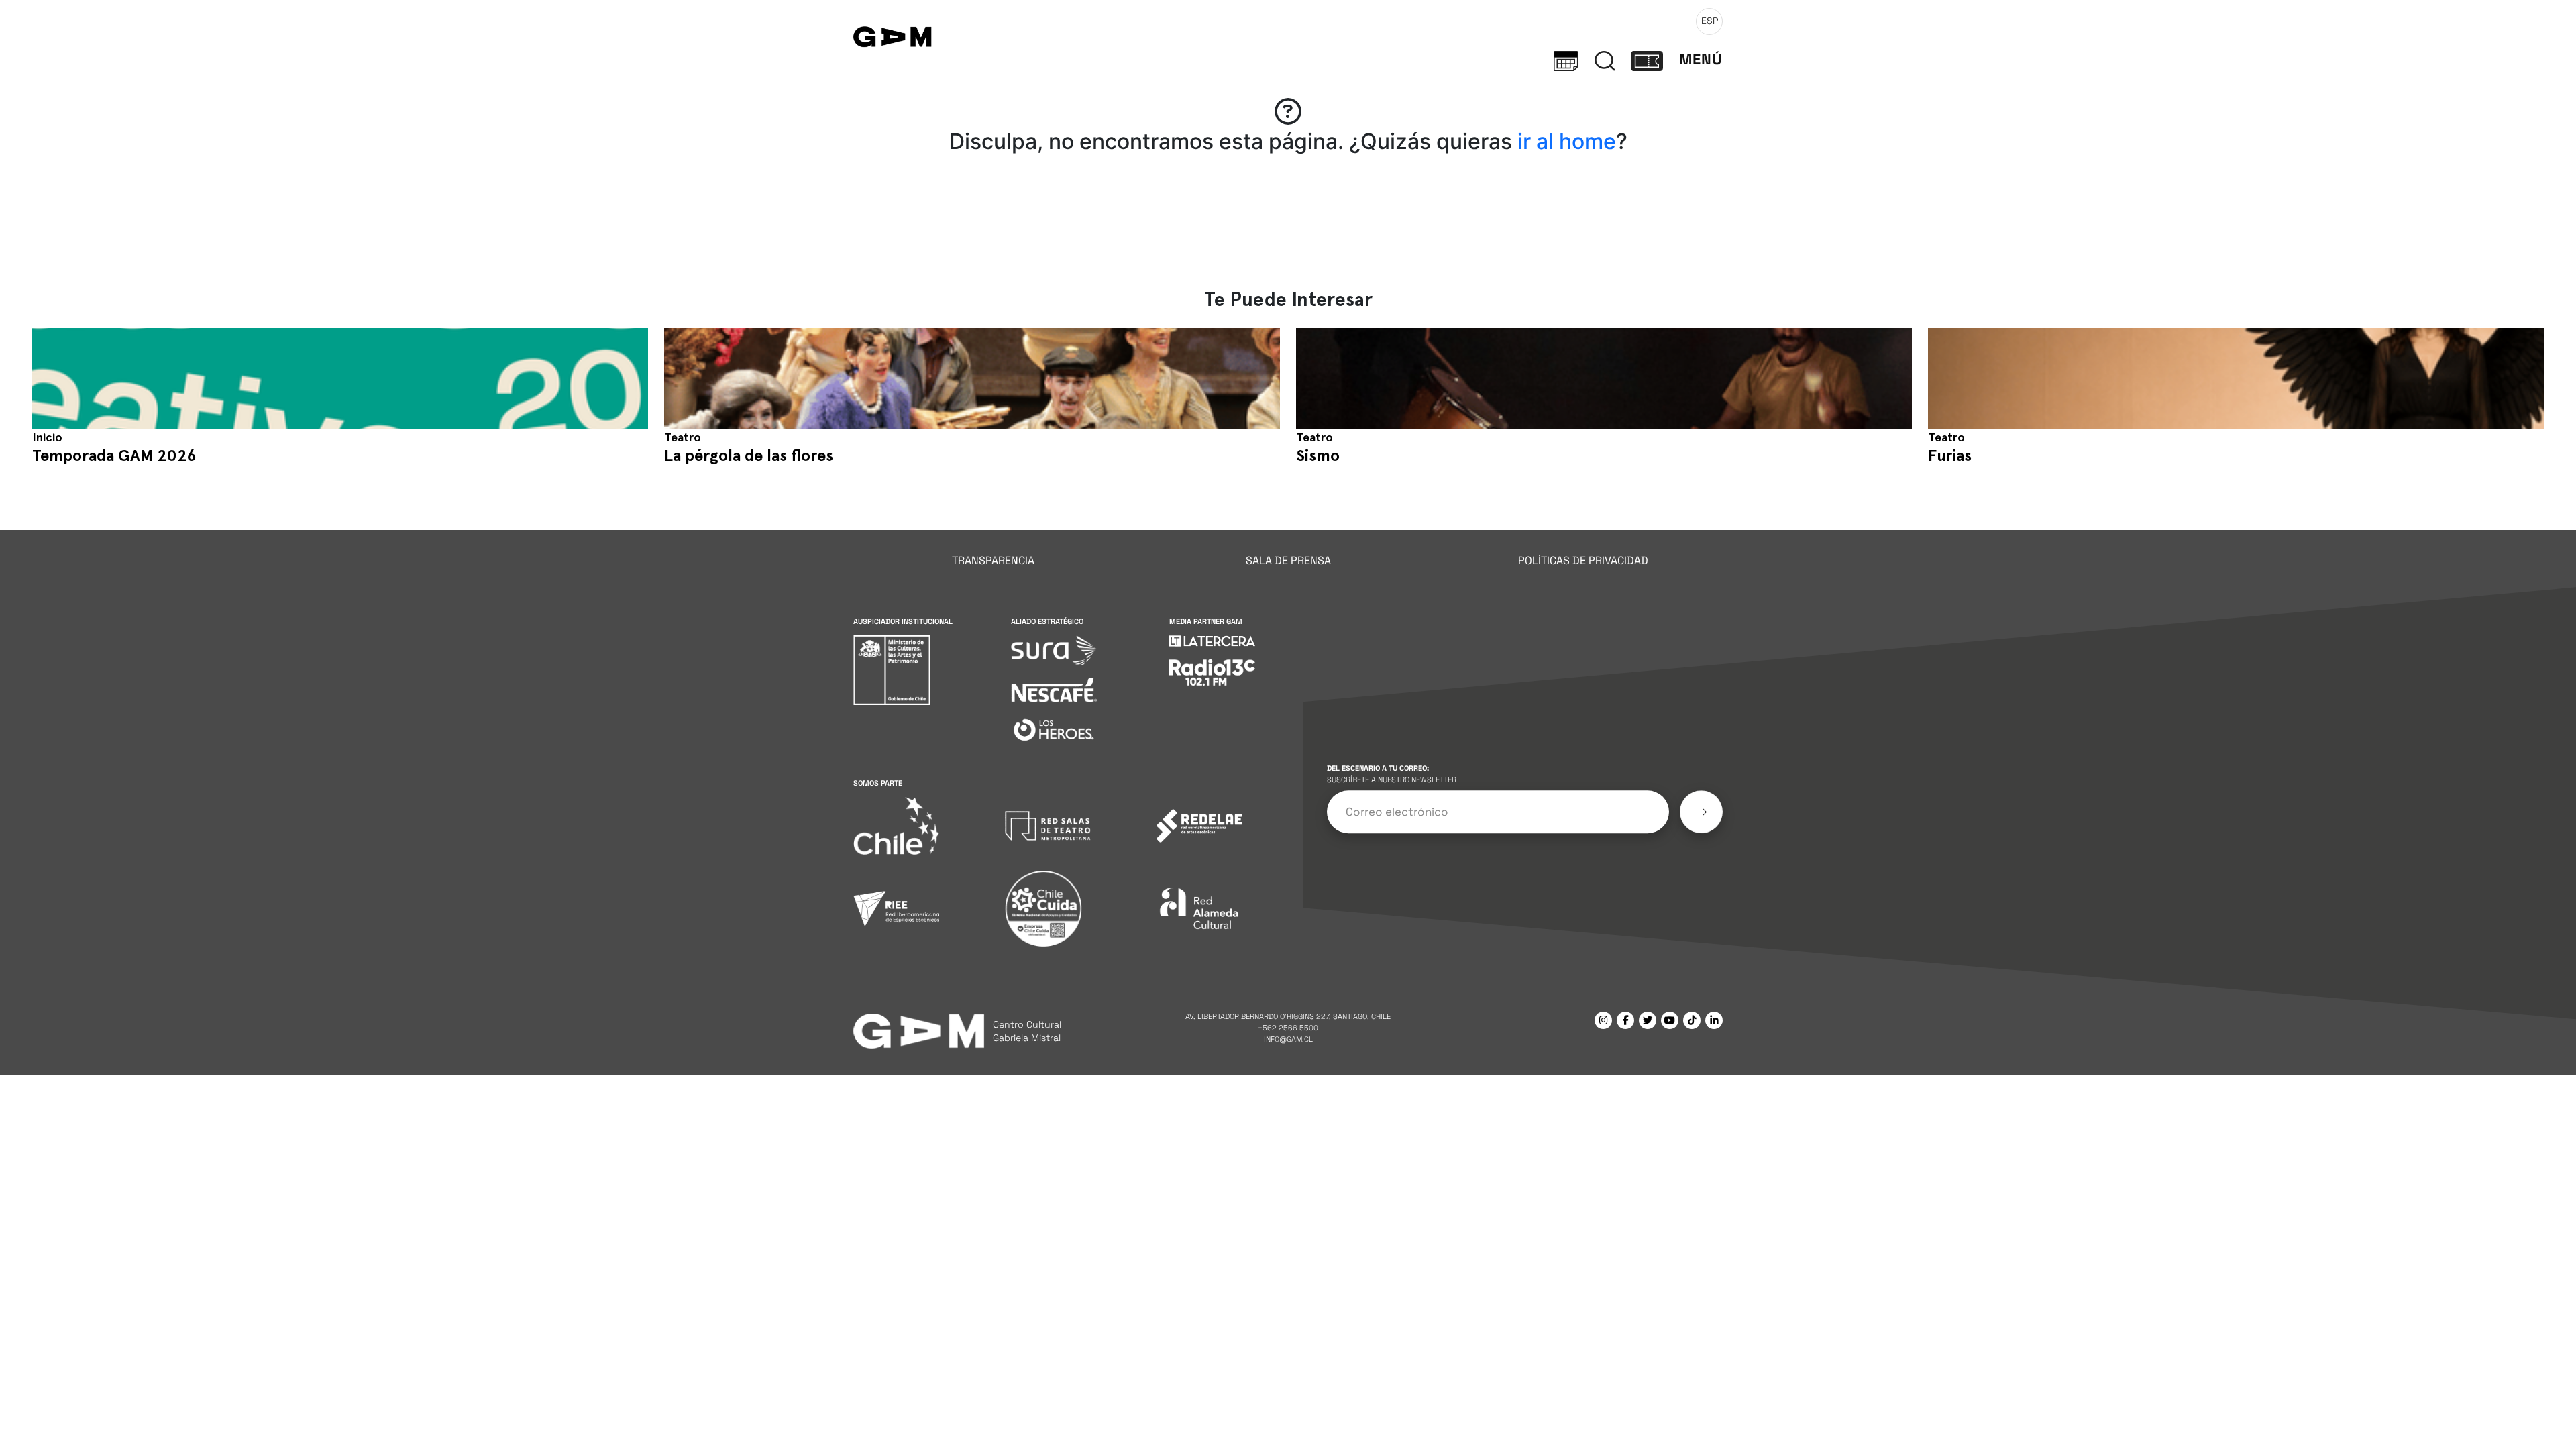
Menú (1701, 59)
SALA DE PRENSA (1288, 560)
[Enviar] (1701, 812)
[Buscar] (1605, 60)
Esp (1710, 21)
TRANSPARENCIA (993, 560)
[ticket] (1647, 60)
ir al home (1567, 141)
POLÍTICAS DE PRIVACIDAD (1583, 560)
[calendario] (1566, 60)
